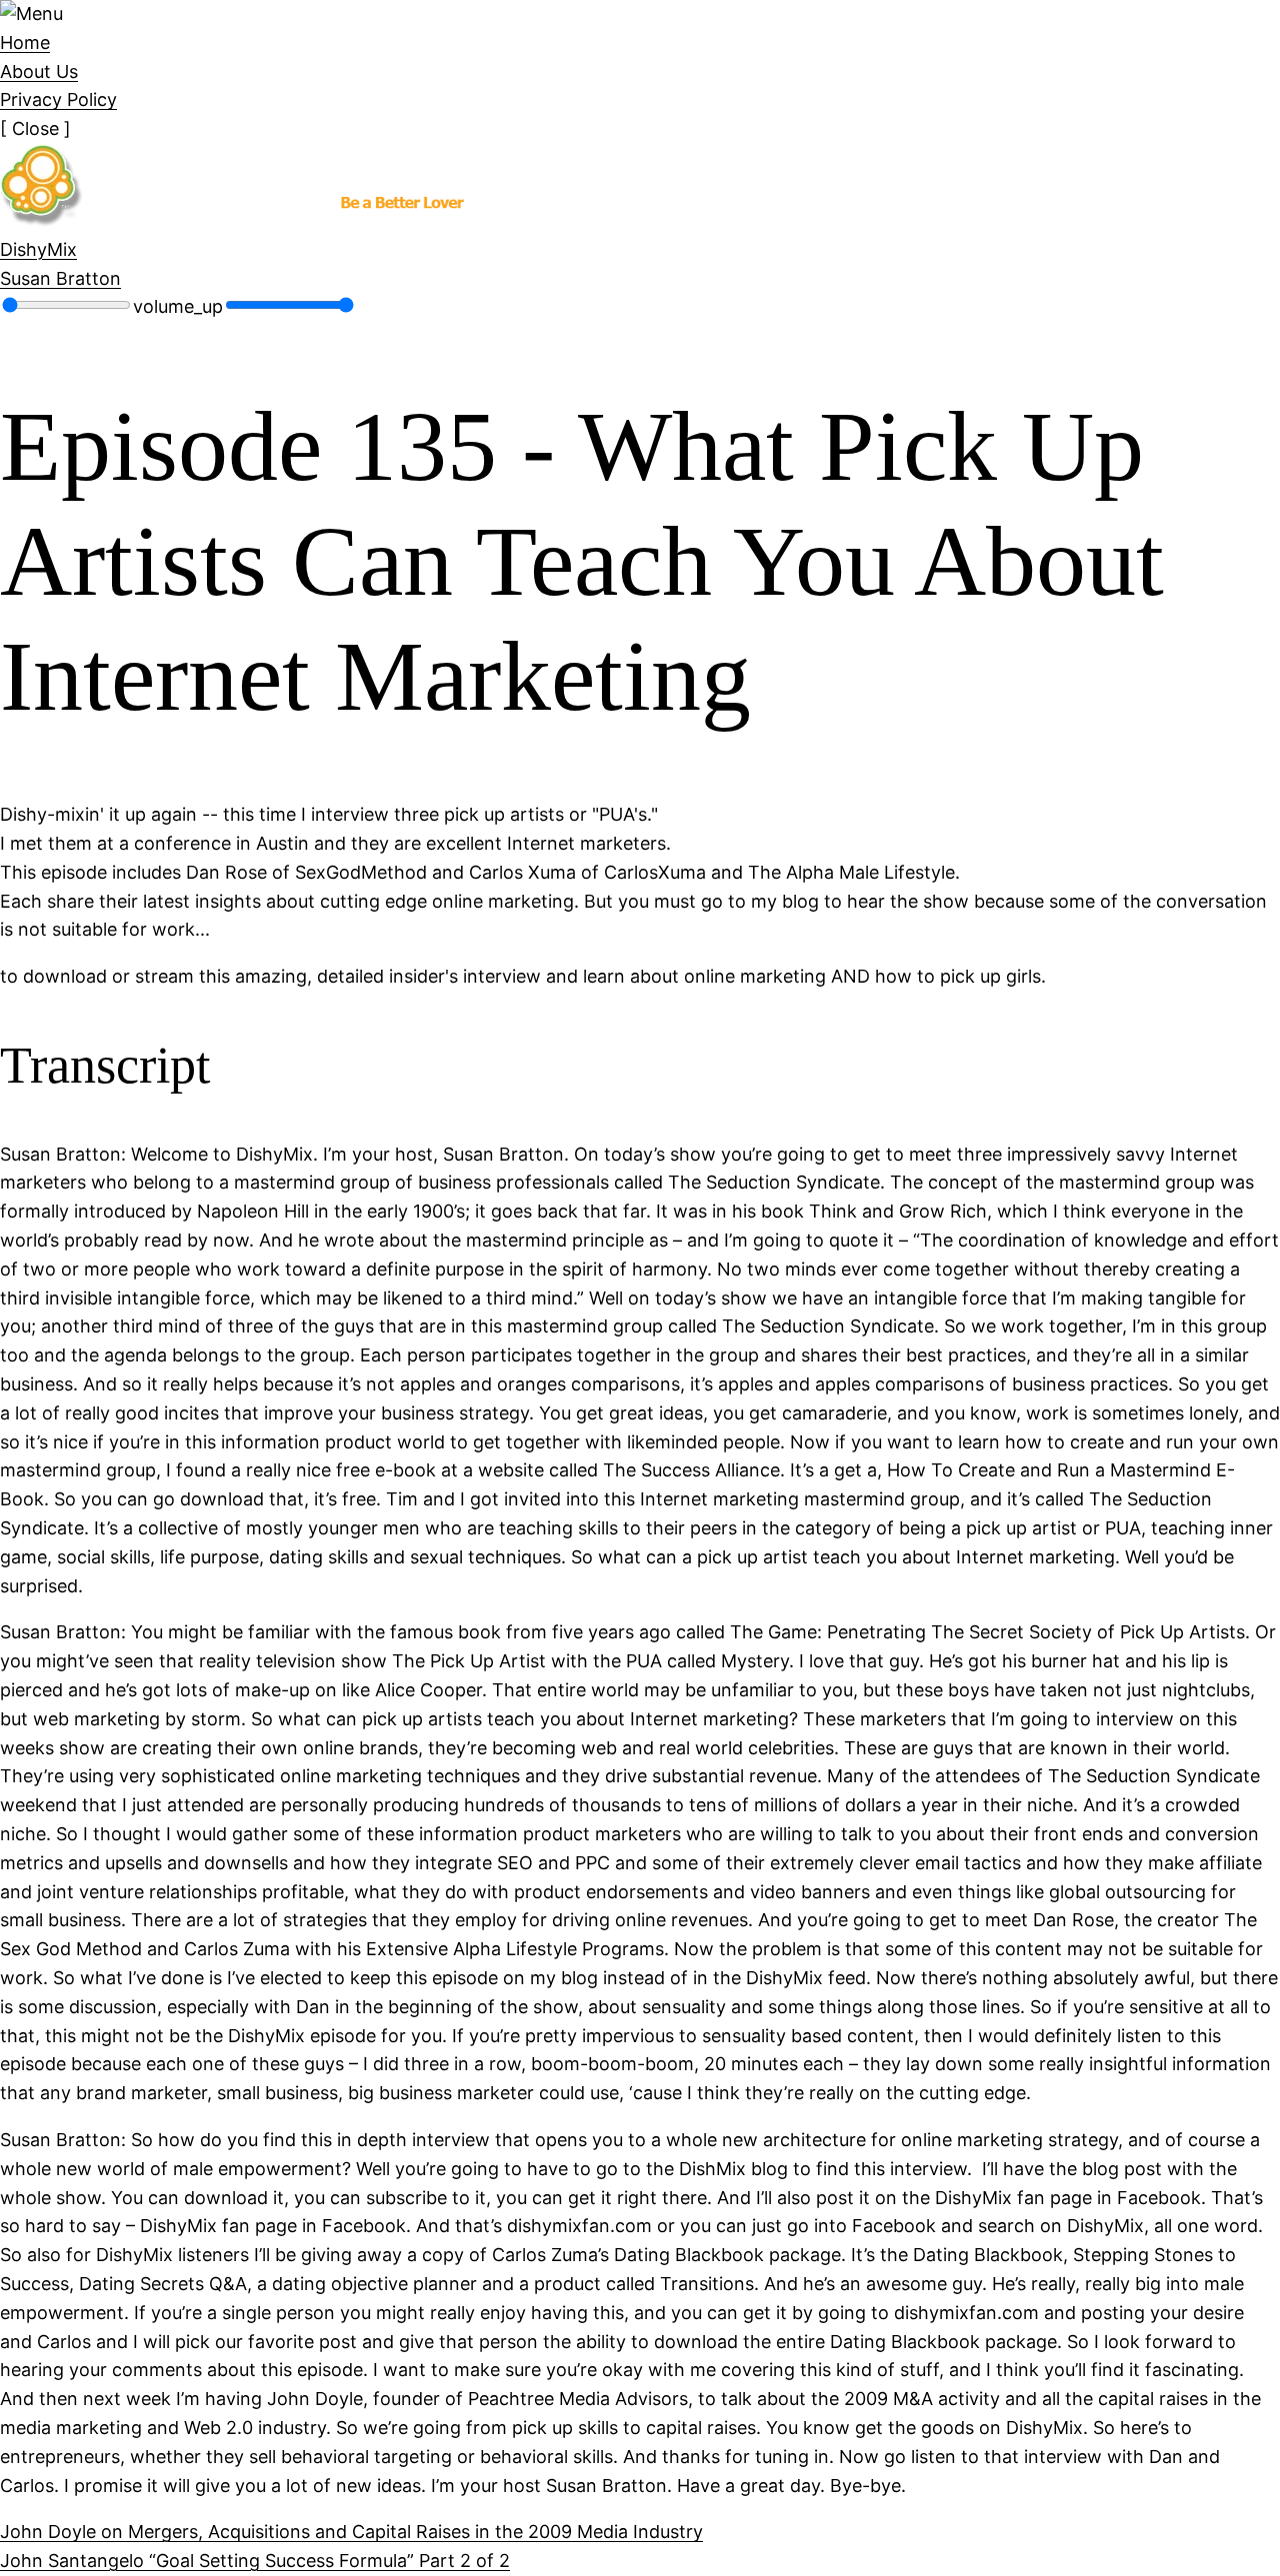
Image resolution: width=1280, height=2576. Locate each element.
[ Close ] (35, 128)
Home (25, 42)
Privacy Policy (58, 99)
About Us (39, 71)
